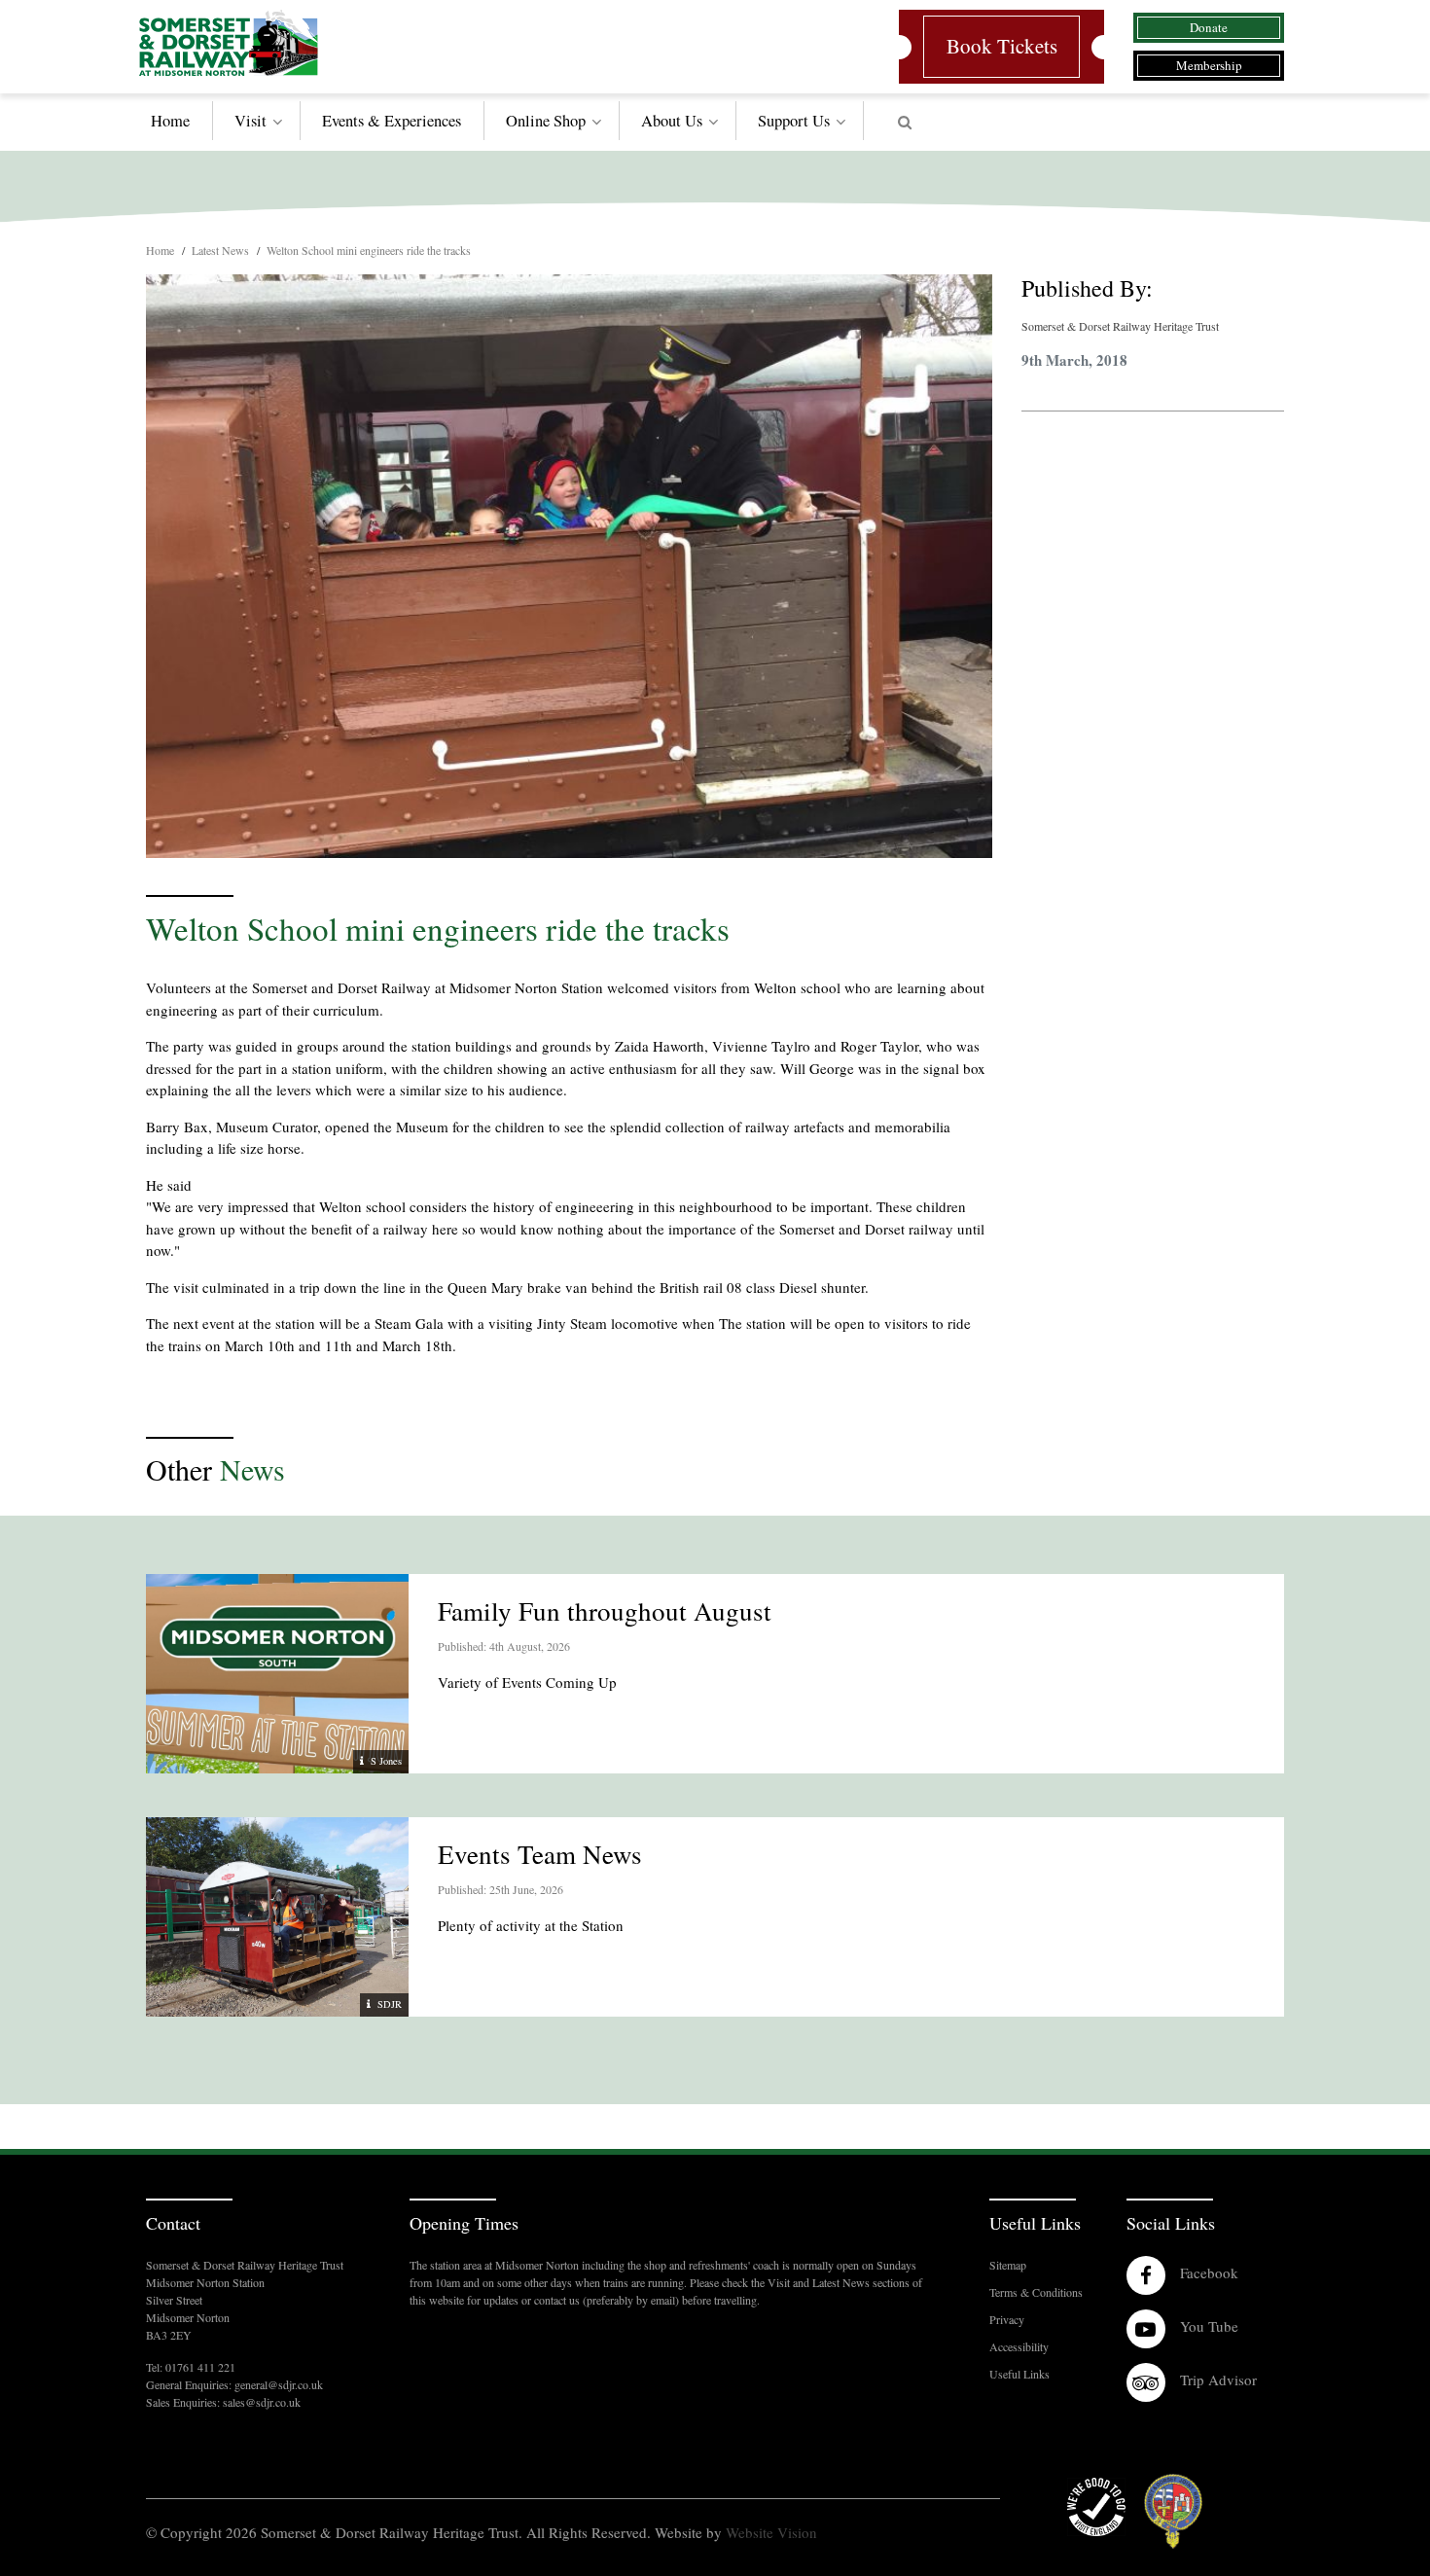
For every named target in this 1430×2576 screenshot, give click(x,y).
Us (794, 121)
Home (170, 121)
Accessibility (1019, 2346)
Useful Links (1019, 2374)
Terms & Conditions (1036, 2292)
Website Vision (771, 2532)
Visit (250, 121)
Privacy (1007, 2319)
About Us (672, 121)
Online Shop (546, 121)
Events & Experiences (392, 121)
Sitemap (1008, 2265)
